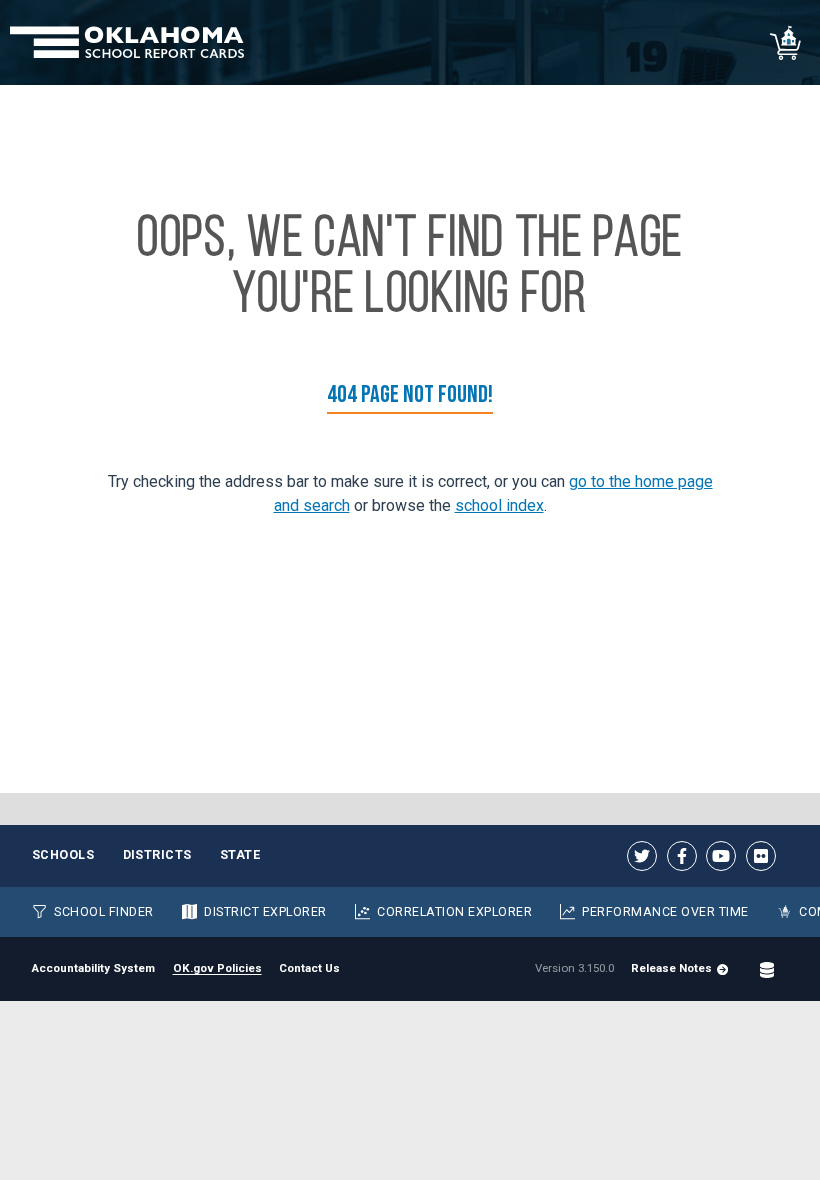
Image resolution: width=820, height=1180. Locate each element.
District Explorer (265, 911)
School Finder (104, 911)
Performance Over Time (665, 911)
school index (499, 505)
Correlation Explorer (454, 911)
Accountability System (93, 968)
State (240, 854)
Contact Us (309, 968)
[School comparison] (786, 42)
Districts (158, 854)
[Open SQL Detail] (767, 969)
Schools (63, 854)
